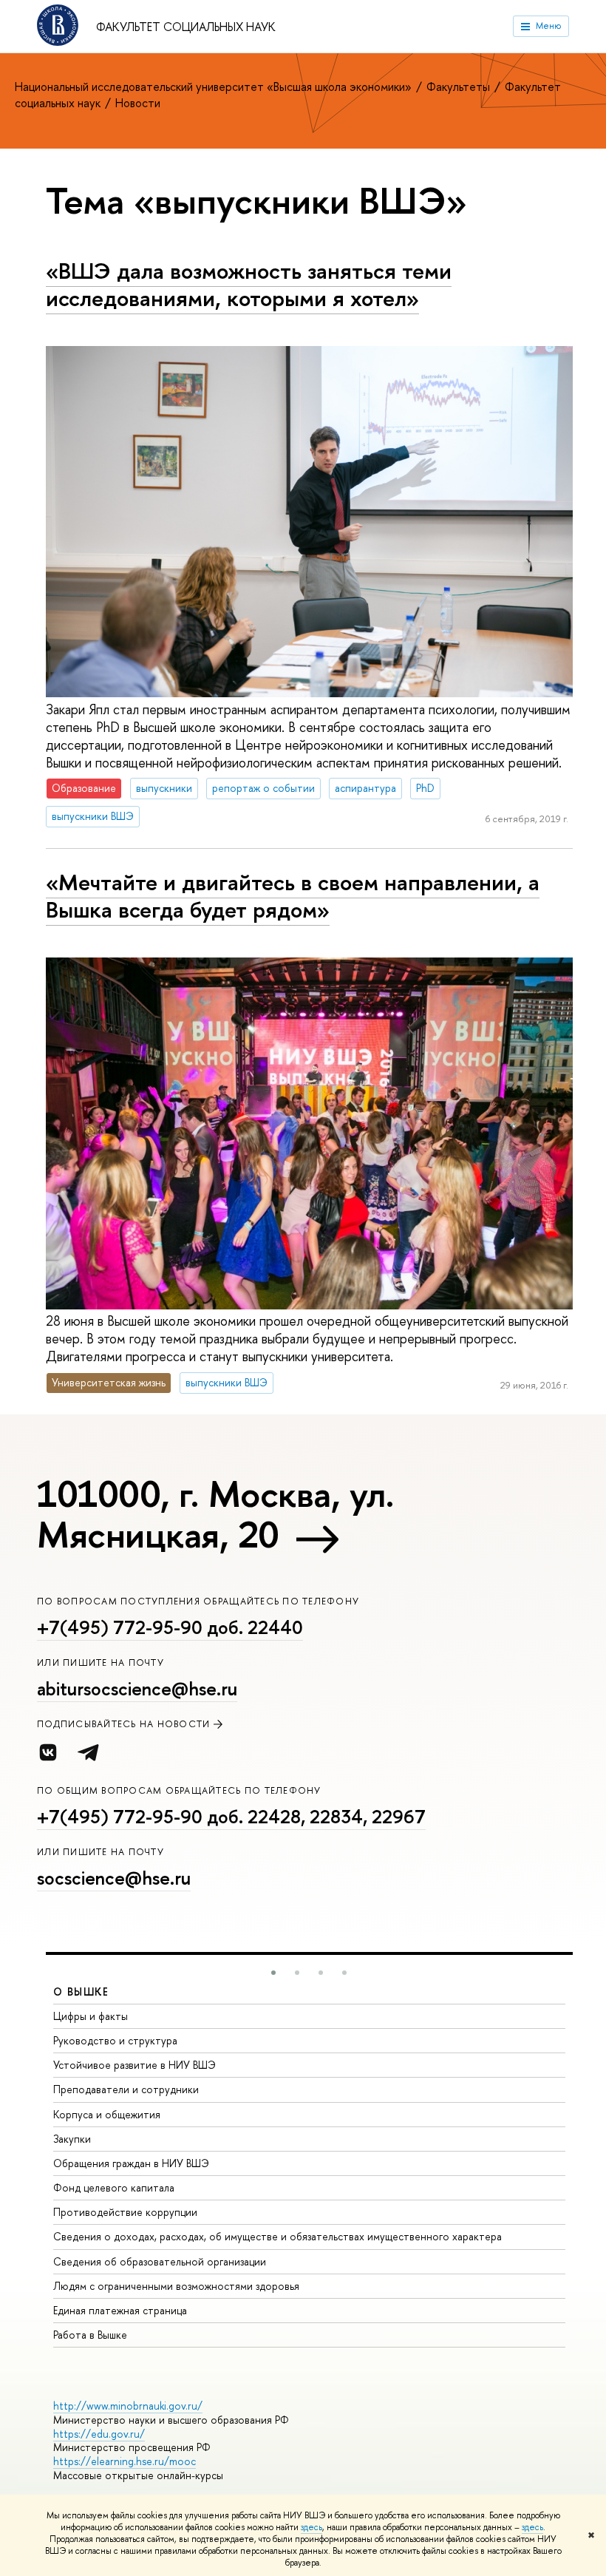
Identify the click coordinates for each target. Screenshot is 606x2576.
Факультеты (460, 87)
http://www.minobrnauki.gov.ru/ (128, 2406)
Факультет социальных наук (186, 27)
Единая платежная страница (120, 2310)
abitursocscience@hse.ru (137, 1689)
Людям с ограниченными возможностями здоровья (176, 2286)
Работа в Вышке (90, 2335)
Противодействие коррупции (125, 2212)
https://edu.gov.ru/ (99, 2434)
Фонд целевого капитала (114, 2187)
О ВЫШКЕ (81, 1992)
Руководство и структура (115, 2040)
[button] (273, 1973)
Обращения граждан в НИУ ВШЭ (131, 2163)
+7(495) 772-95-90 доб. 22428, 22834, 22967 (231, 1817)
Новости (138, 103)
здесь (311, 2527)
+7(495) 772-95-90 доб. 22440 (170, 1627)
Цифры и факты (91, 2016)
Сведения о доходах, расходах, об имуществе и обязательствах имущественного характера (278, 2236)
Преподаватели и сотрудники (126, 2089)
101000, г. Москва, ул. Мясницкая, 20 (215, 1514)
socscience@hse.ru (114, 1878)
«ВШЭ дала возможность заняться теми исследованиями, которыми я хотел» (249, 284)
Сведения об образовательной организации (160, 2261)
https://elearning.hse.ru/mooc (125, 2461)
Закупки (72, 2139)
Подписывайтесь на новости (124, 1724)
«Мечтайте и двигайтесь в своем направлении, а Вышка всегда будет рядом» (293, 896)
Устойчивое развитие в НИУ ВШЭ (135, 2065)
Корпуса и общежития (107, 2114)
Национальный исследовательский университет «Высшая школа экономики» (215, 87)
